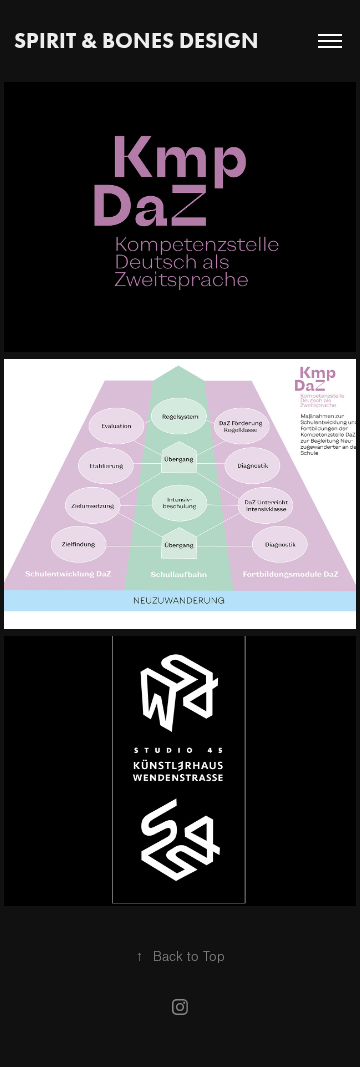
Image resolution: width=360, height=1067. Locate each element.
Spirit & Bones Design (136, 40)
